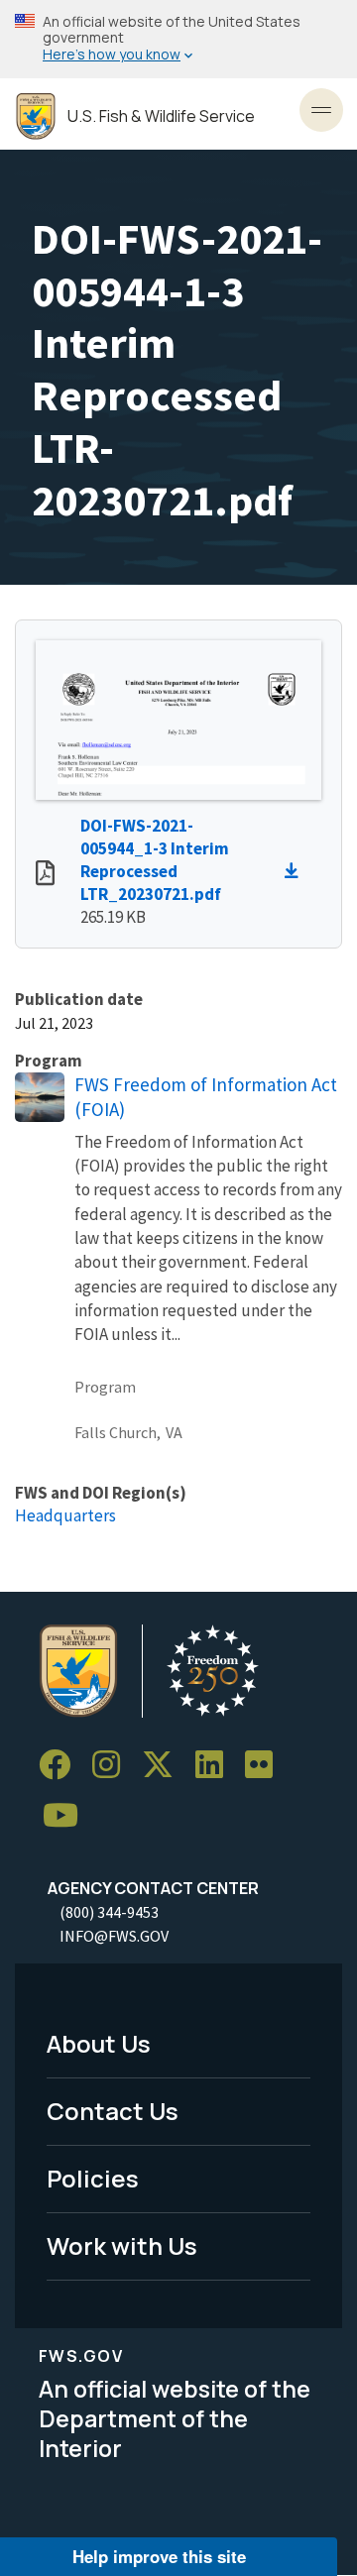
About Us (99, 2043)
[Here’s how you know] (178, 39)
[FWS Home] (36, 116)
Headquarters (65, 1515)
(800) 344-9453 (109, 1912)
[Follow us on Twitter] (165, 1765)
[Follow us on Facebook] (61, 1765)
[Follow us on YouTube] (67, 1816)
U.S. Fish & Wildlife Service (161, 116)
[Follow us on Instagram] (113, 1765)
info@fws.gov (114, 1936)
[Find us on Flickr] (266, 1765)
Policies (93, 2178)
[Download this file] (297, 871)
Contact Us (113, 2111)
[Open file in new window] (45, 875)
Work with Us (122, 2245)
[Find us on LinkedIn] (216, 1765)
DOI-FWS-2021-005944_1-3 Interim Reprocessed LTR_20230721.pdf (155, 860)
